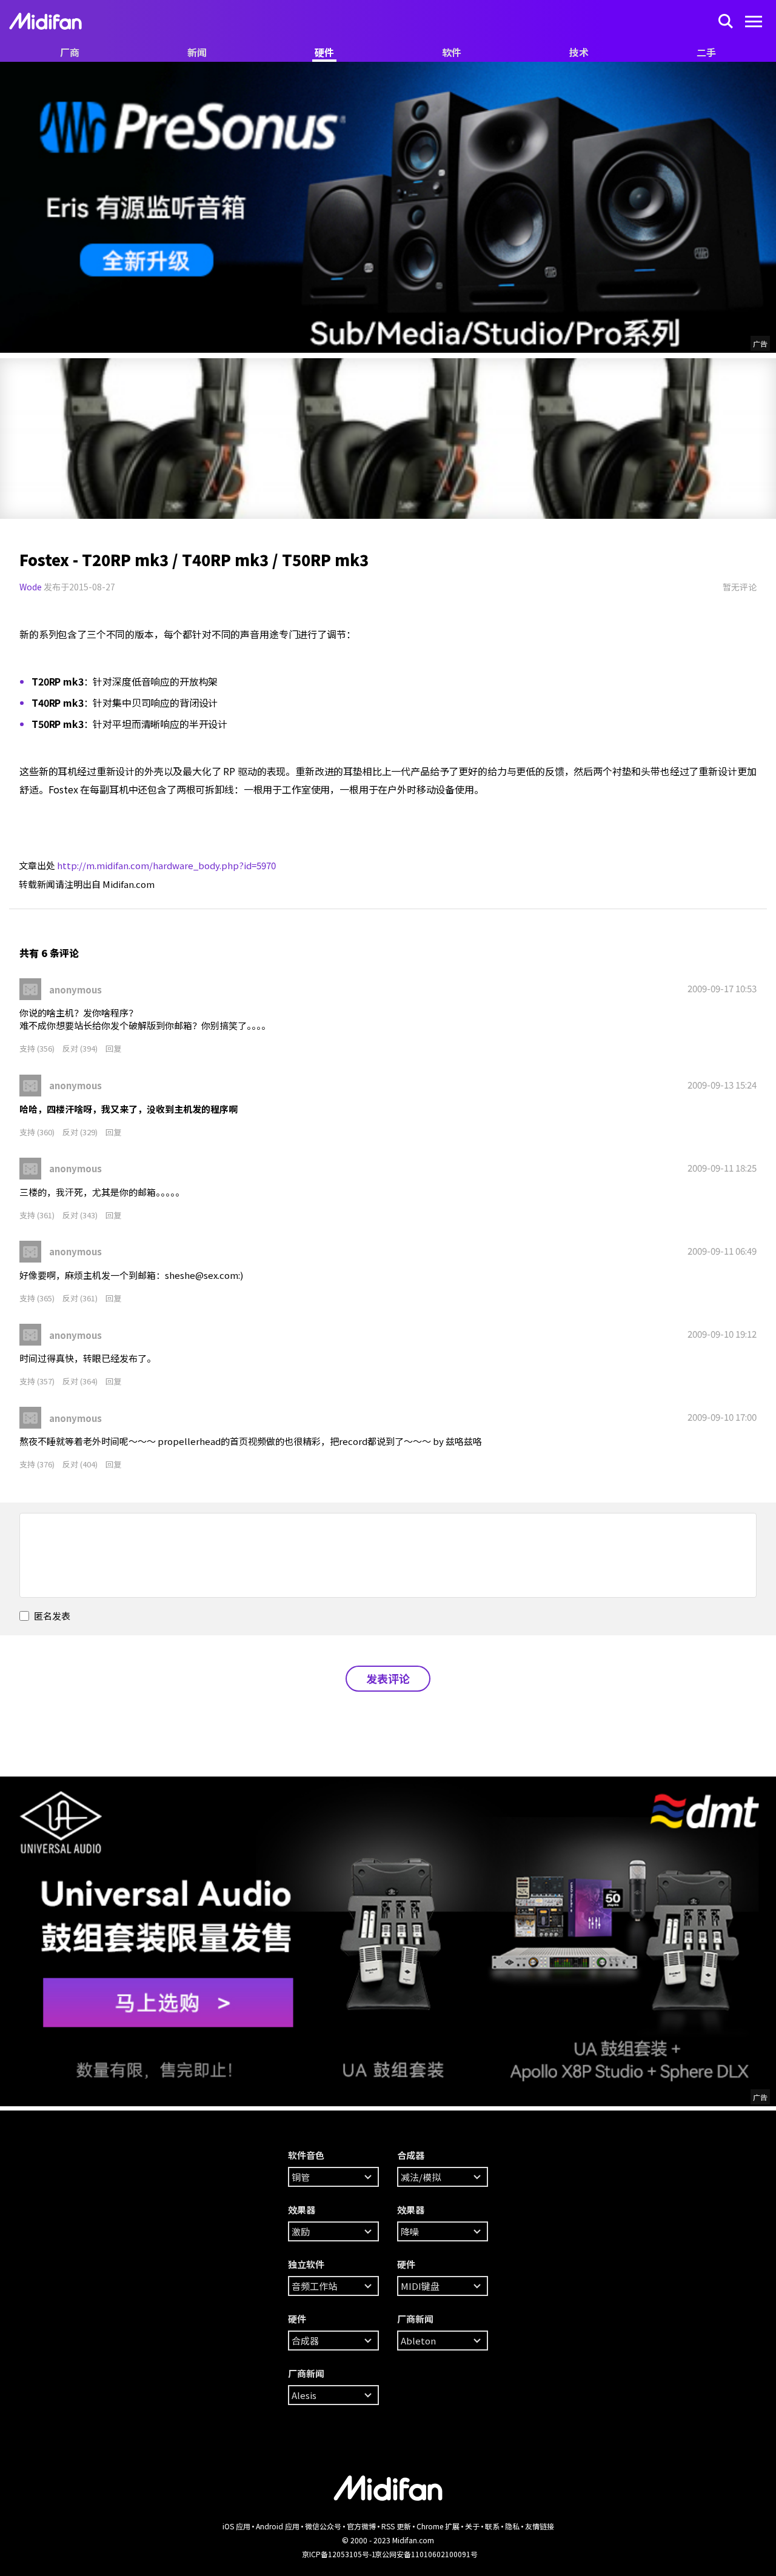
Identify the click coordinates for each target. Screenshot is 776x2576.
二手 (706, 52)
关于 (472, 2526)
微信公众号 (323, 2526)
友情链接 (540, 2526)
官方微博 (361, 2526)
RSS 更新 (396, 2526)
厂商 (70, 52)
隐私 (512, 2526)
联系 (492, 2526)
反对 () (81, 1048)
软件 (452, 52)
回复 (113, 1048)
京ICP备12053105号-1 (339, 2554)
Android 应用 (278, 2526)
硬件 (324, 52)
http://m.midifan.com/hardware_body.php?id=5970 (166, 865)
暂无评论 (740, 587)
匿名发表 (51, 1616)
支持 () (38, 1048)
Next (12, 439)
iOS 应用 (236, 2526)
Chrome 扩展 (438, 2526)
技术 (579, 52)
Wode (31, 587)
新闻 (197, 52)
